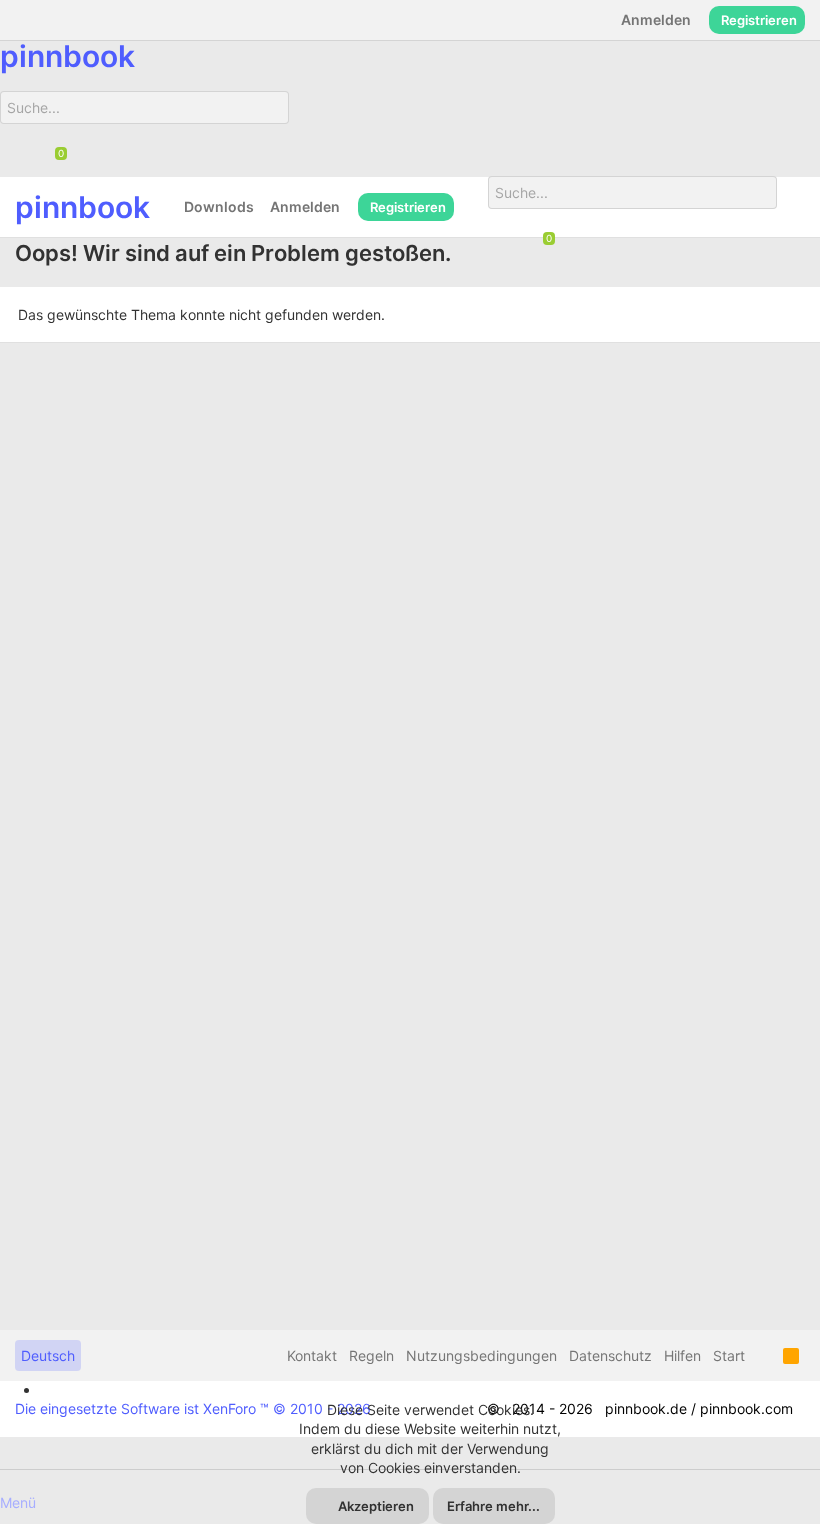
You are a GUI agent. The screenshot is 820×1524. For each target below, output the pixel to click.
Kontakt (312, 1355)
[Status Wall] (471, 206)
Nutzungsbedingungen (481, 1355)
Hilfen (682, 1355)
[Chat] (54, 155)
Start (729, 1355)
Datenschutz (610, 1355)
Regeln (371, 1355)
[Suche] (266, 133)
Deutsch (48, 1355)
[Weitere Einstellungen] (791, 207)
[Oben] (764, 1356)
